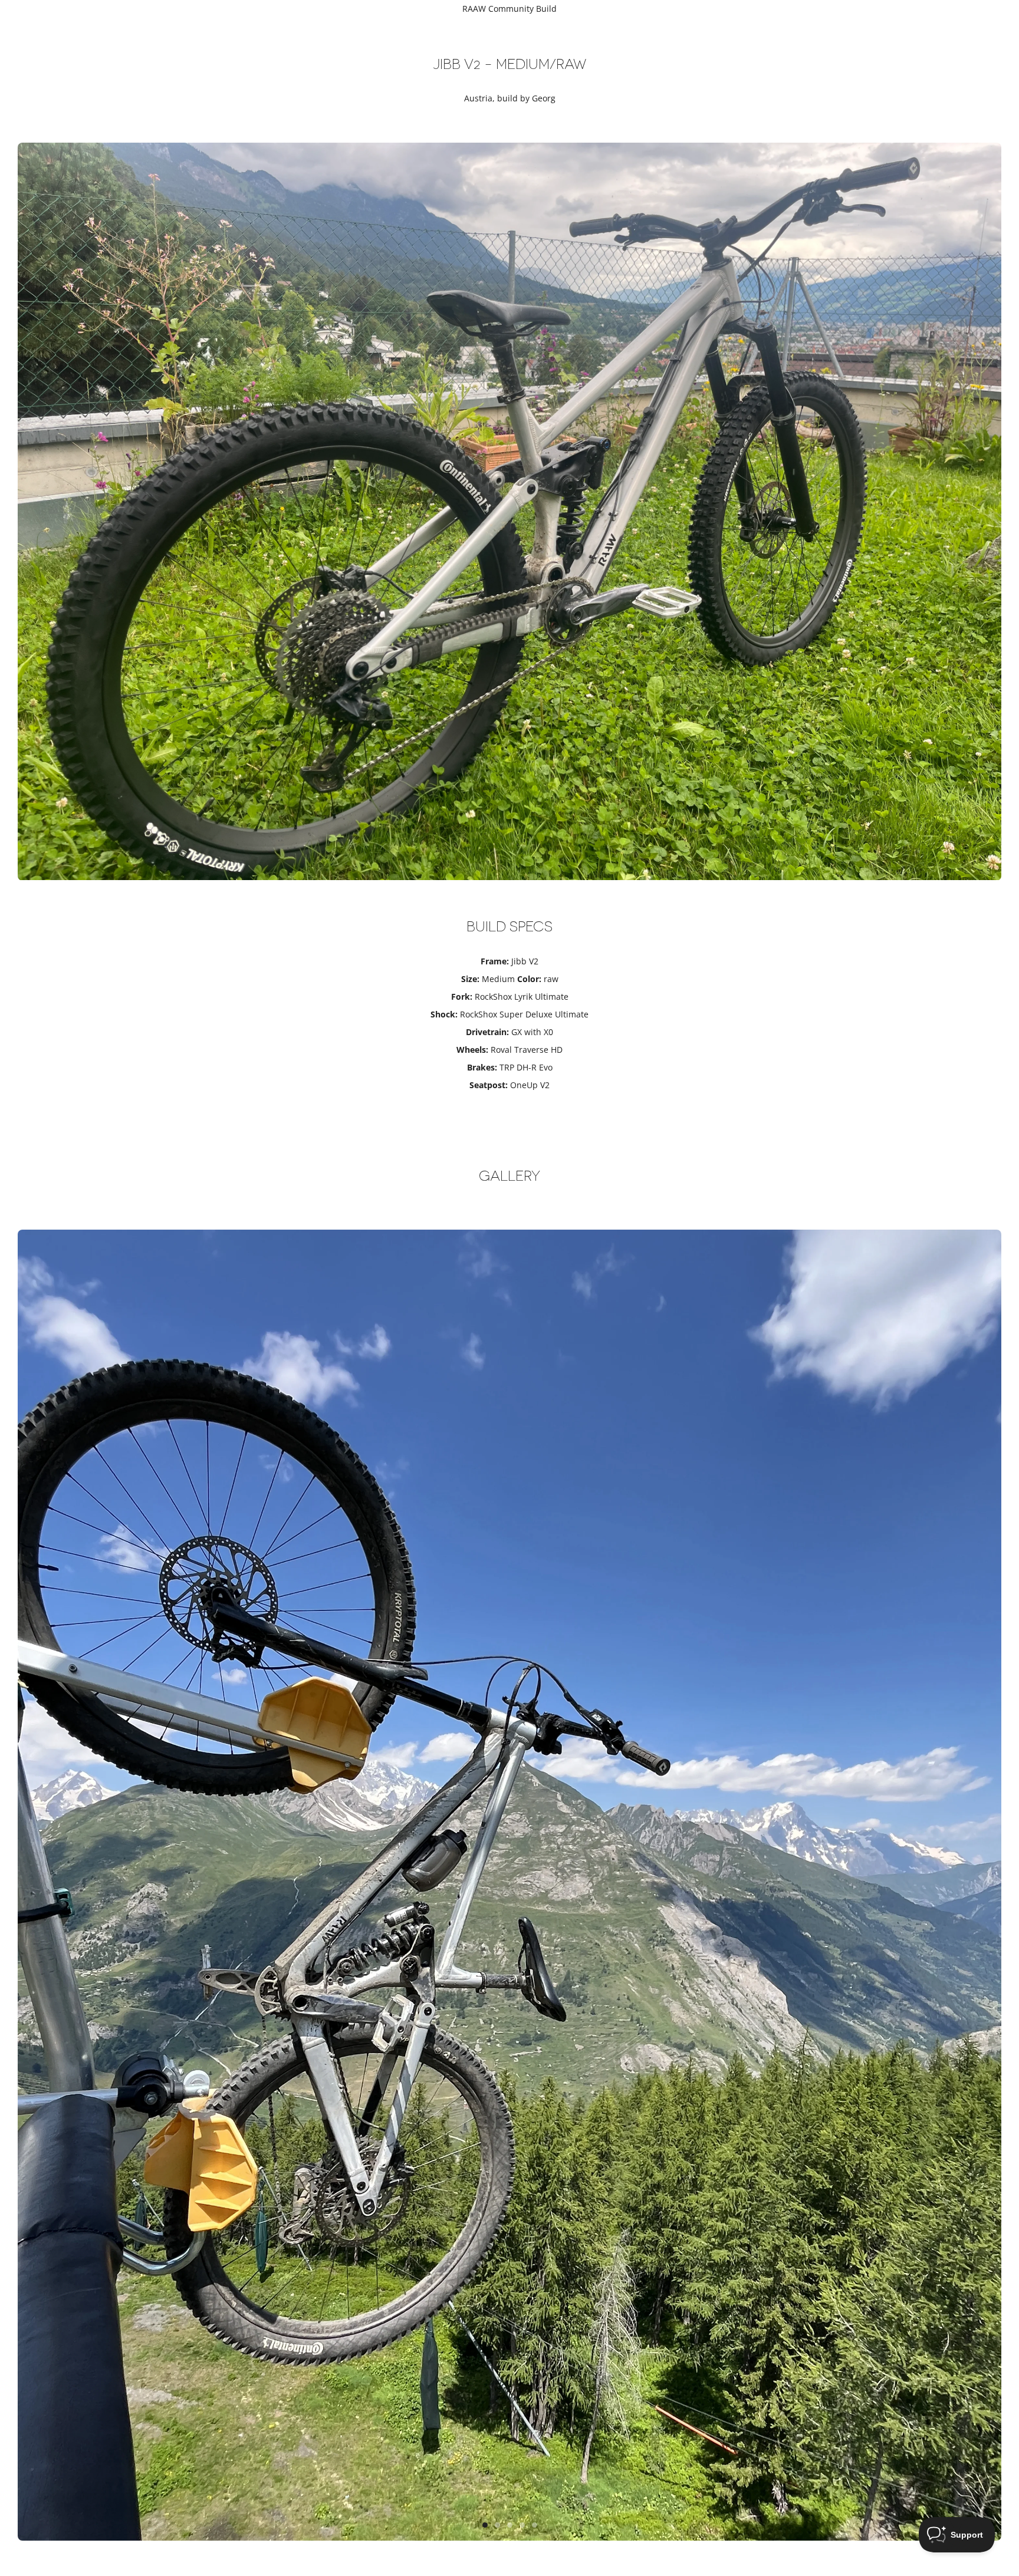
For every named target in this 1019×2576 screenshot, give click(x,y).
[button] (485, 2525)
